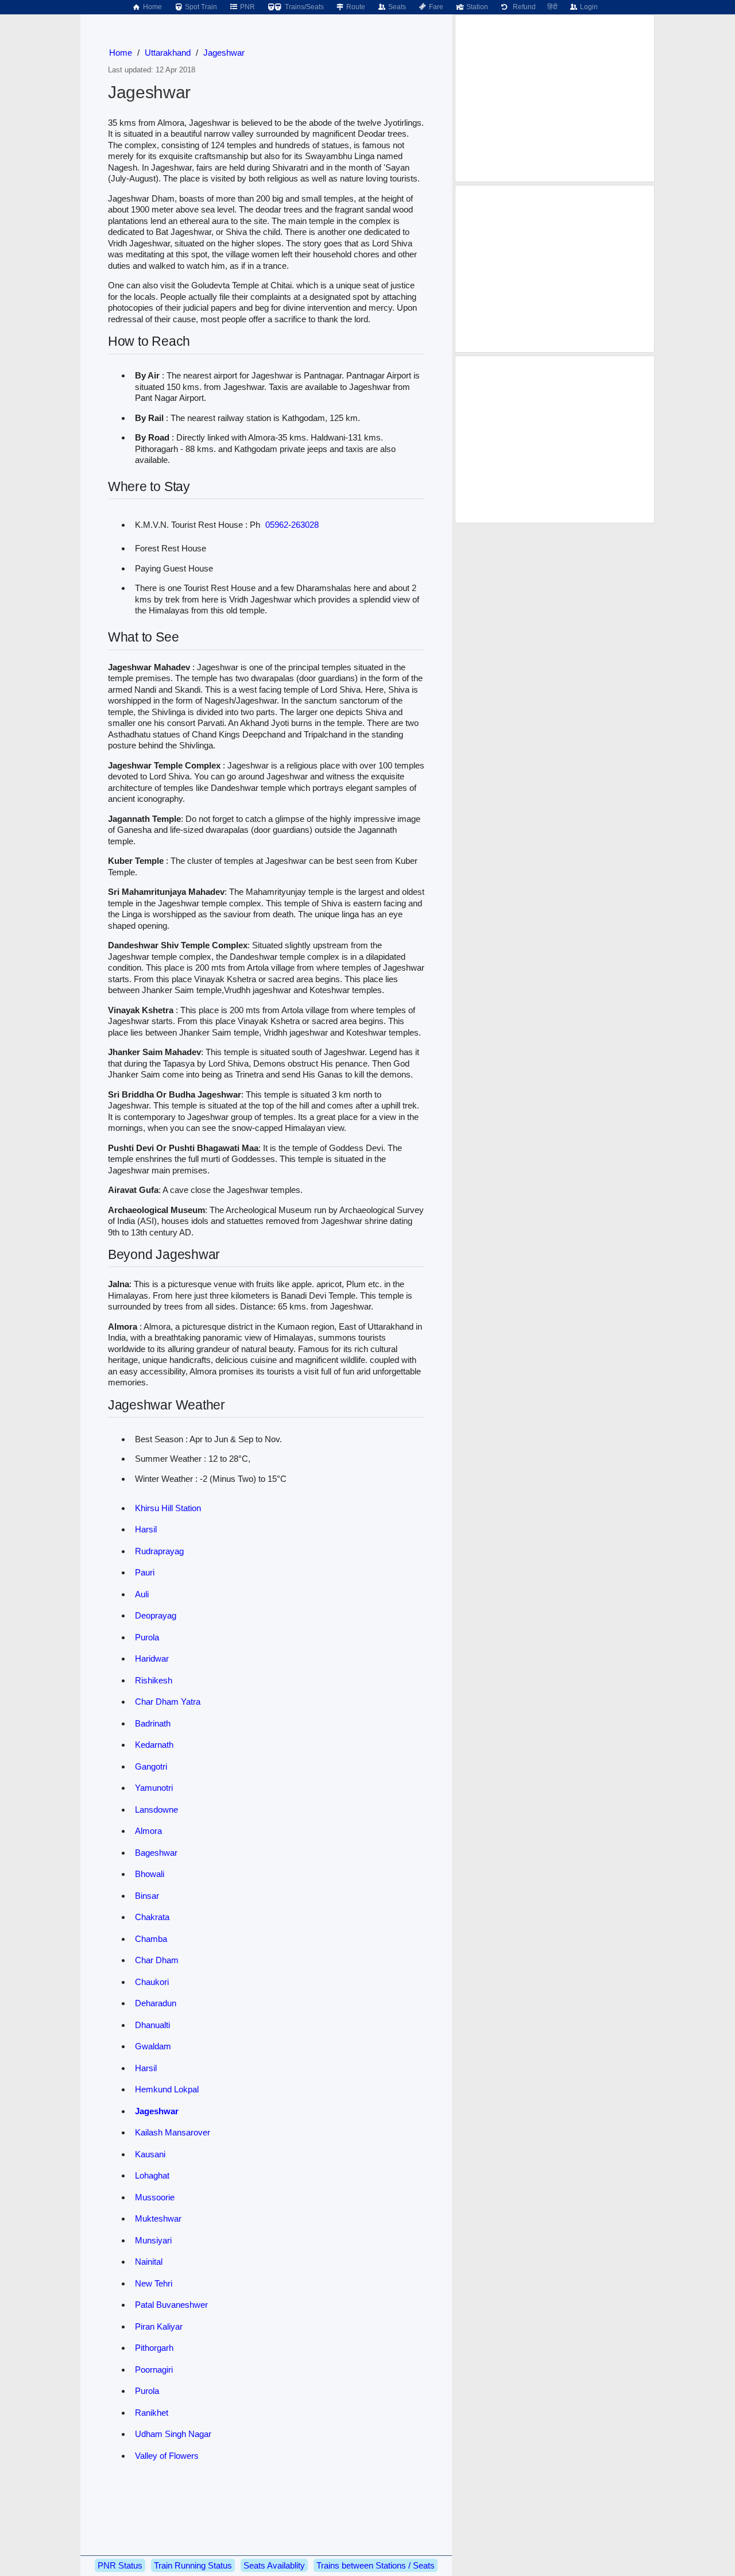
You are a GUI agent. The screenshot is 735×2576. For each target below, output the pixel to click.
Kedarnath (154, 1745)
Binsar (147, 1896)
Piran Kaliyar (159, 2326)
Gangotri (151, 1766)
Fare (435, 7)
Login (588, 7)
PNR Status (120, 2565)
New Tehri (154, 2283)
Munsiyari (153, 2240)
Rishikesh (154, 1680)
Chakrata (152, 1917)
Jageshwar (224, 53)
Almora (148, 1831)
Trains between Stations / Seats (376, 2565)
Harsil (146, 1529)
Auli (142, 1594)
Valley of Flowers (167, 2456)
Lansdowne (156, 1810)
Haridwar (152, 1658)
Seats (396, 7)
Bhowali (150, 1874)
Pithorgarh (154, 2348)
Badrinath (153, 1723)
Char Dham (157, 1960)
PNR (247, 7)
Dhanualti (152, 2025)
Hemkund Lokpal (167, 2089)
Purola (147, 1637)
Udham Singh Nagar (173, 2434)
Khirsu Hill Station (168, 1508)
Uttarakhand (168, 53)
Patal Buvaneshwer (171, 2305)
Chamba (151, 1939)
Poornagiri (154, 2370)
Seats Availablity (274, 2565)
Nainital (149, 2262)
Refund (523, 7)
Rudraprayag (159, 1551)
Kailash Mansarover (173, 2132)
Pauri (145, 1572)
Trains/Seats (303, 7)
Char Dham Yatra (168, 1702)
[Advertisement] (555, 98)
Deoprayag (156, 1615)
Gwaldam (153, 2046)
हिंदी (552, 7)
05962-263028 (292, 525)
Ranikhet (152, 2413)
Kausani (150, 2154)
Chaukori (152, 1982)
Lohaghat (152, 2175)
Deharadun (156, 2003)
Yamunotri (154, 1788)
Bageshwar (156, 1853)
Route (355, 7)
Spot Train (200, 7)
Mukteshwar (158, 2218)
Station (476, 7)
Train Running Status (193, 2565)
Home (152, 7)
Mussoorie (155, 2197)
